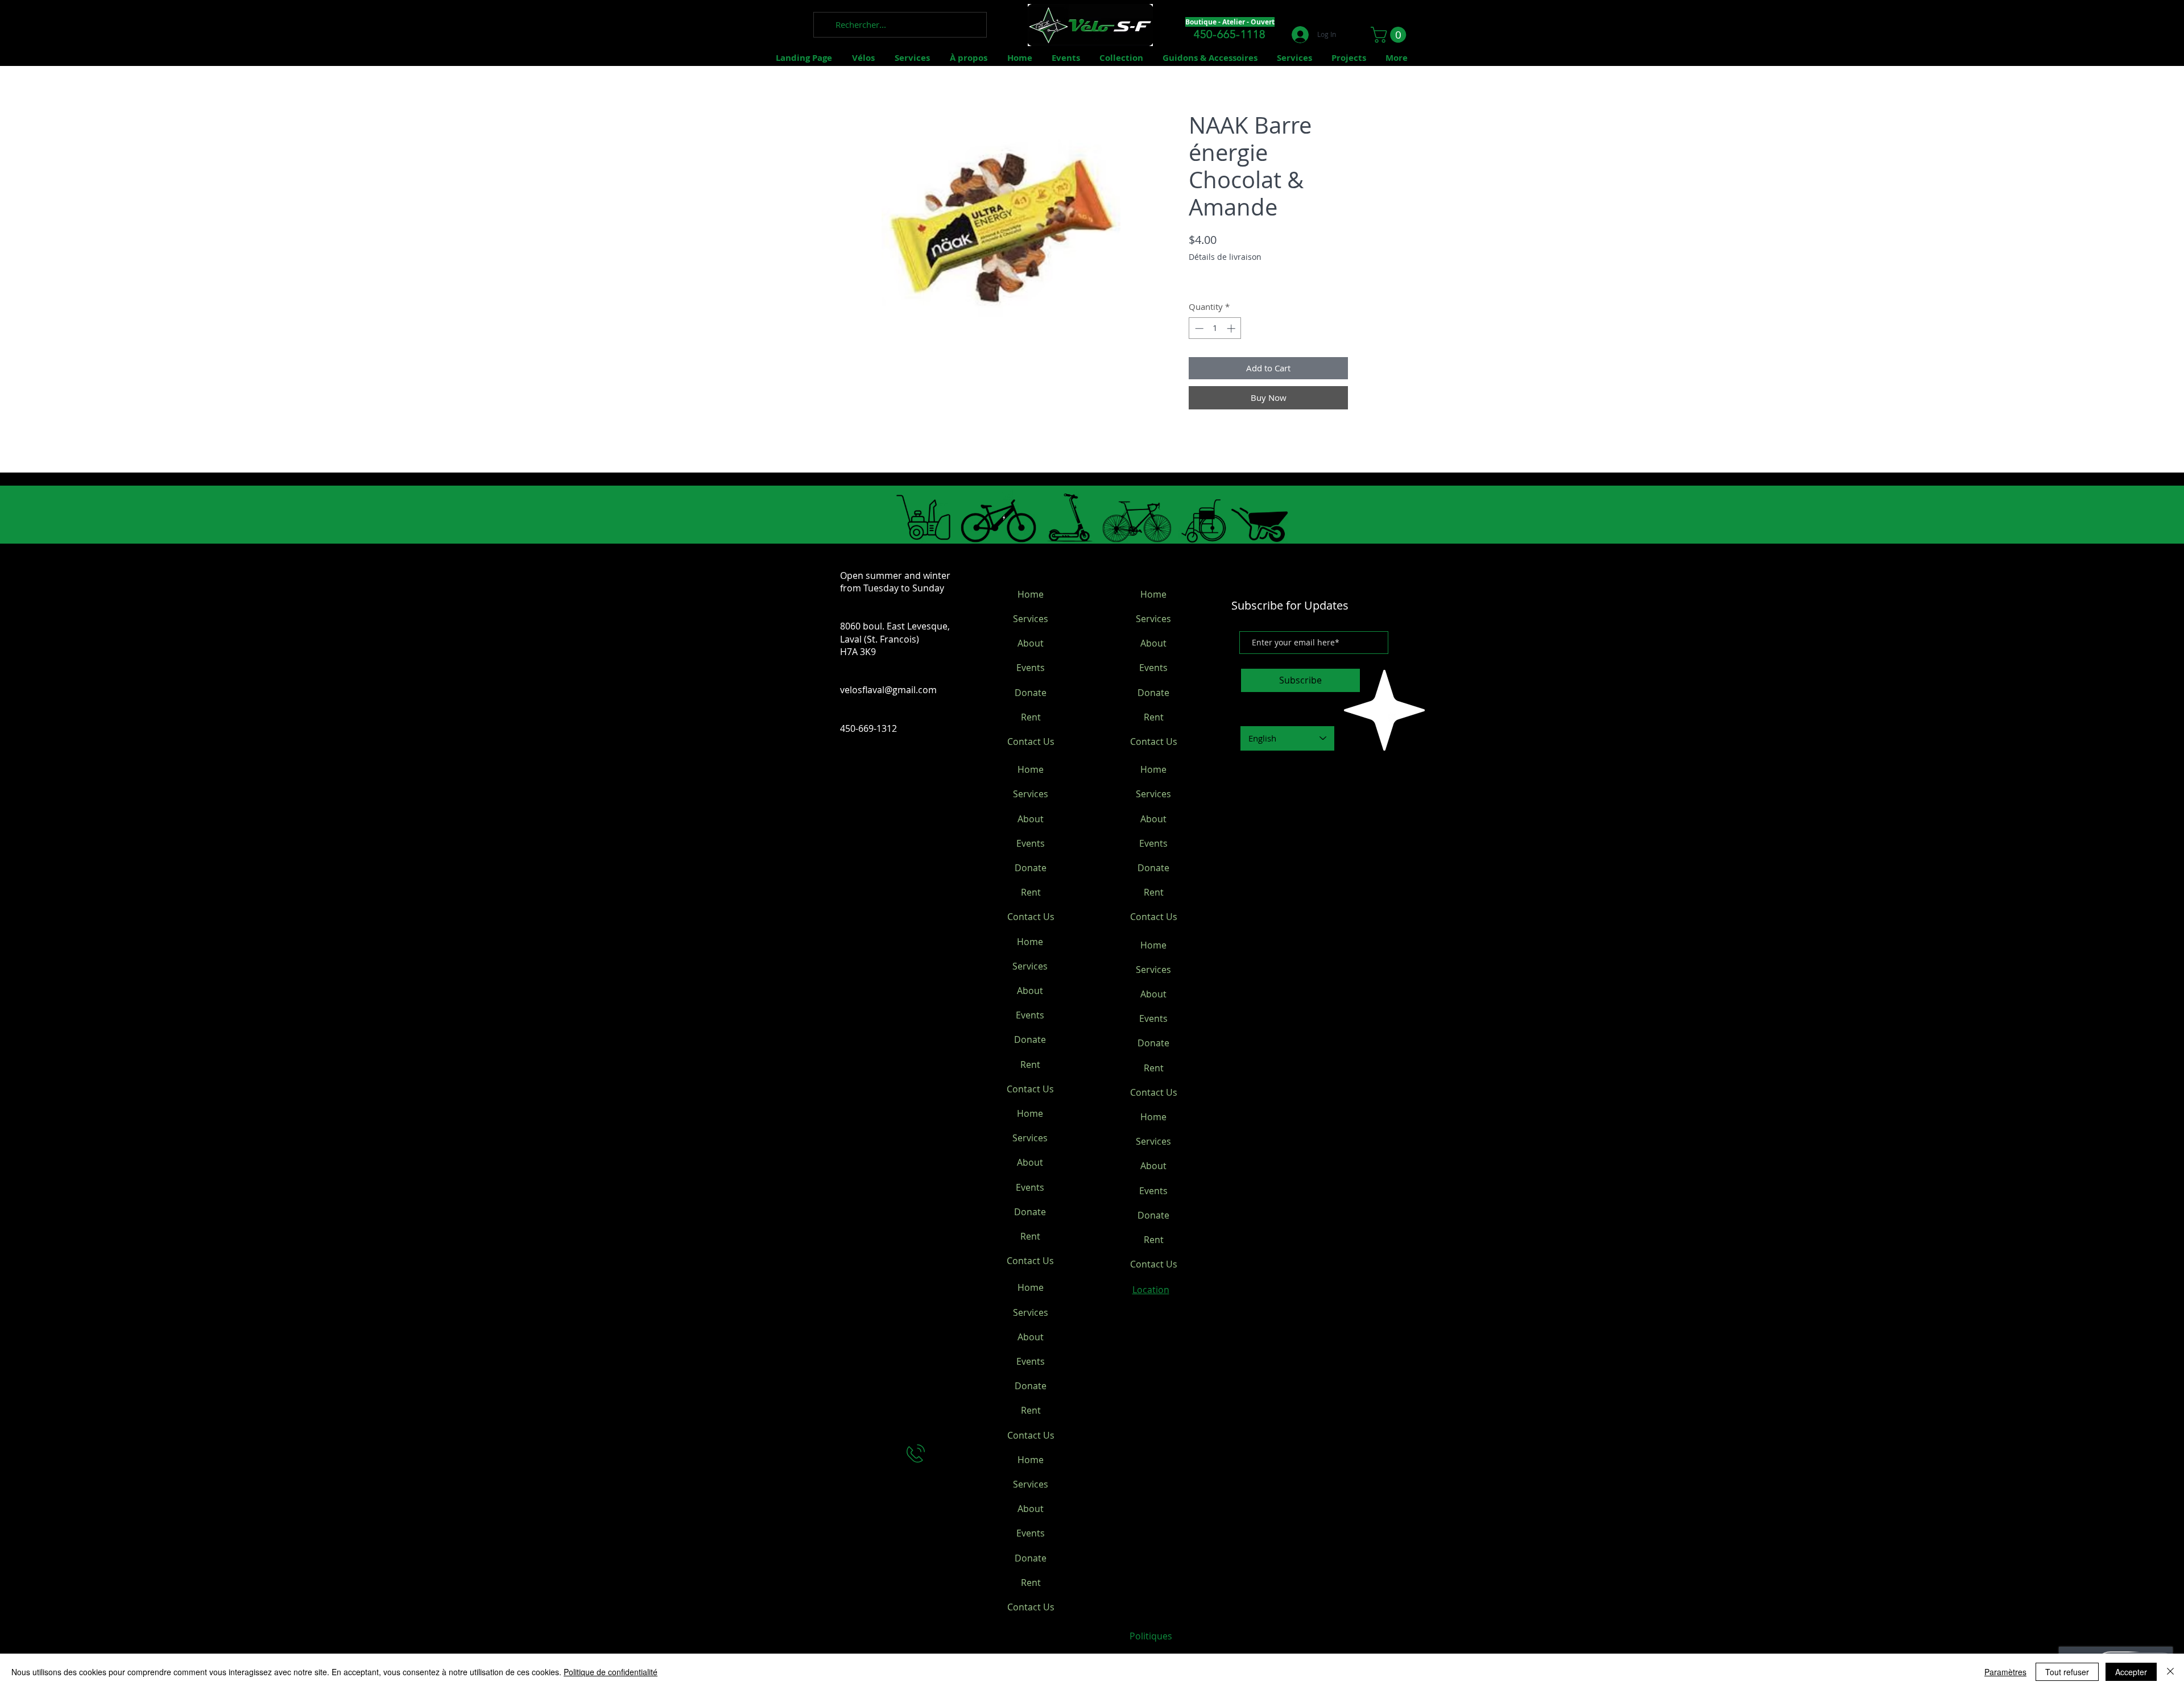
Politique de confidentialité (611, 1672)
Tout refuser (2067, 1672)
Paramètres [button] (2005, 1672)
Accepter (2131, 1672)
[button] (1390, 35)
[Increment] (1232, 328)
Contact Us (1031, 742)
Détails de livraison (1225, 257)
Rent (1031, 717)
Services (1031, 619)
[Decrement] (1198, 328)
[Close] (2170, 1672)
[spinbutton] (1215, 328)
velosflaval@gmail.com (888, 690)
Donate (1031, 693)
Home (1031, 594)
